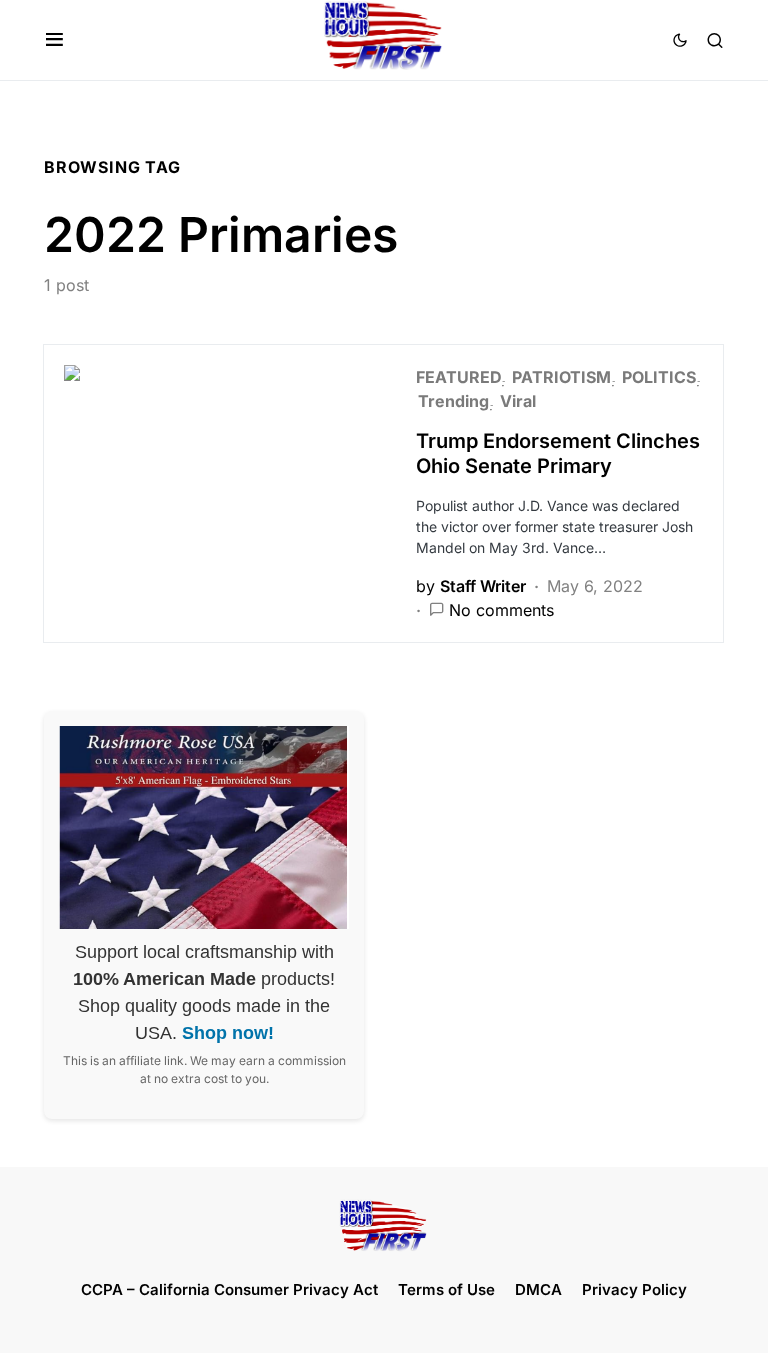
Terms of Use (446, 1289)
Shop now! (228, 1033)
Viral (518, 401)
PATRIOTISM (561, 377)
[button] (54, 40)
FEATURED (458, 377)
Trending (453, 401)
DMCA (538, 1289)
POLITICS (659, 377)
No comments (501, 610)
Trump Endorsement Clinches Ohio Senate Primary (558, 453)
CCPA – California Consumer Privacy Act (229, 1289)
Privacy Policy (634, 1289)
